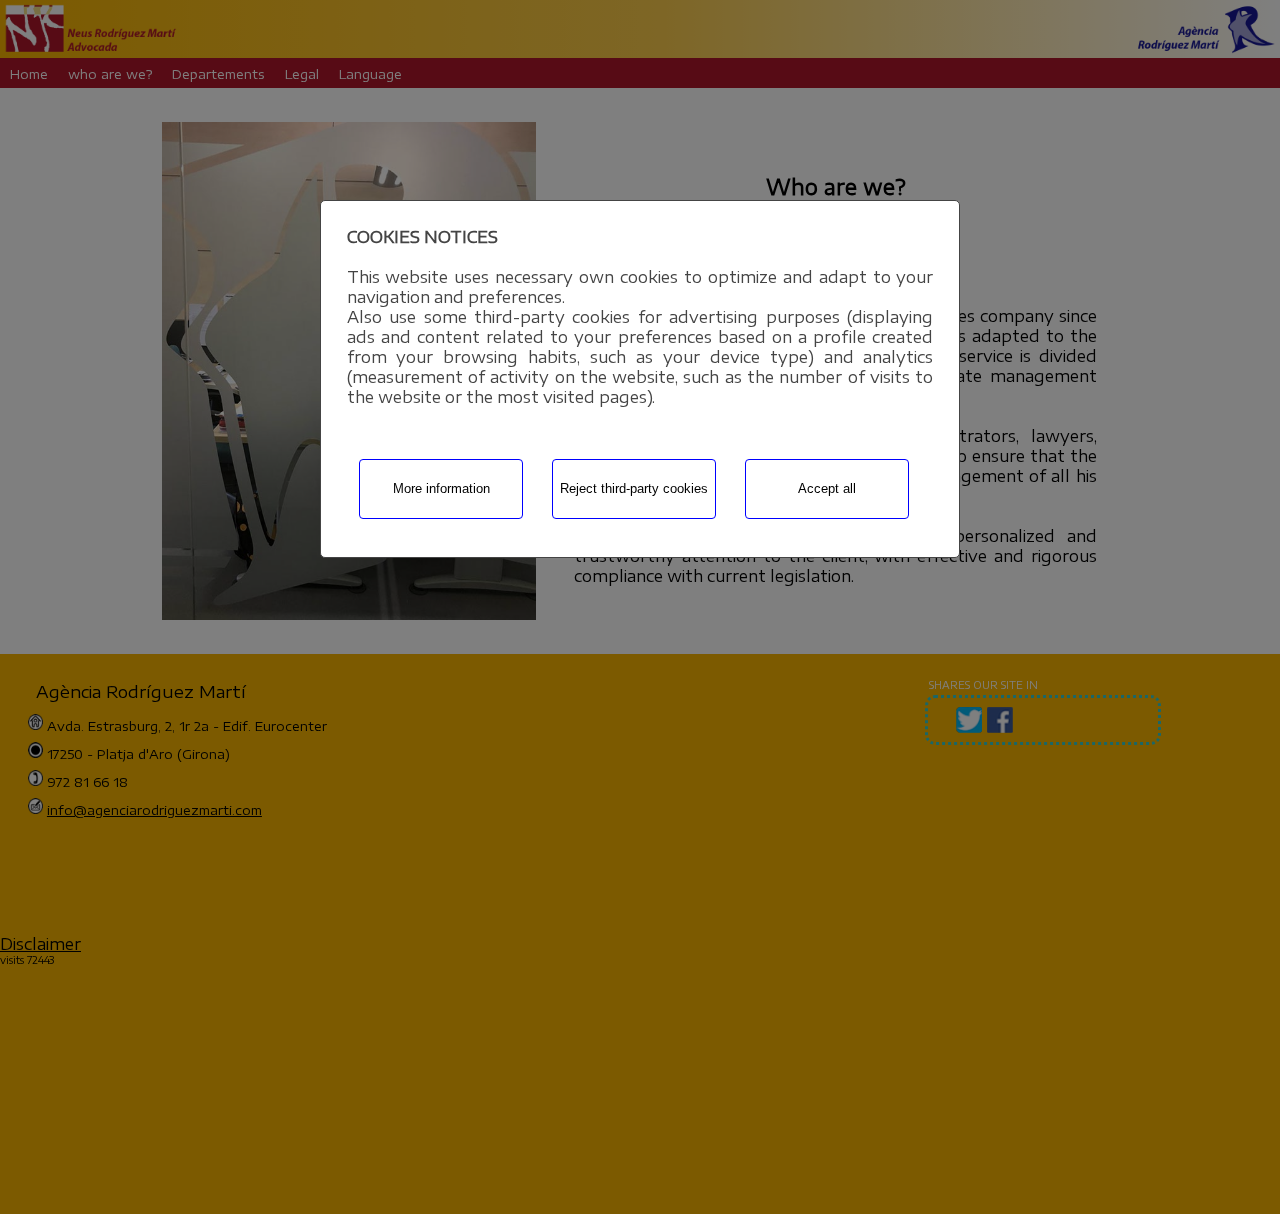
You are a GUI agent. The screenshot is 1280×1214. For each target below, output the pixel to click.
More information (441, 488)
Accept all (827, 488)
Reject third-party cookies (634, 488)
